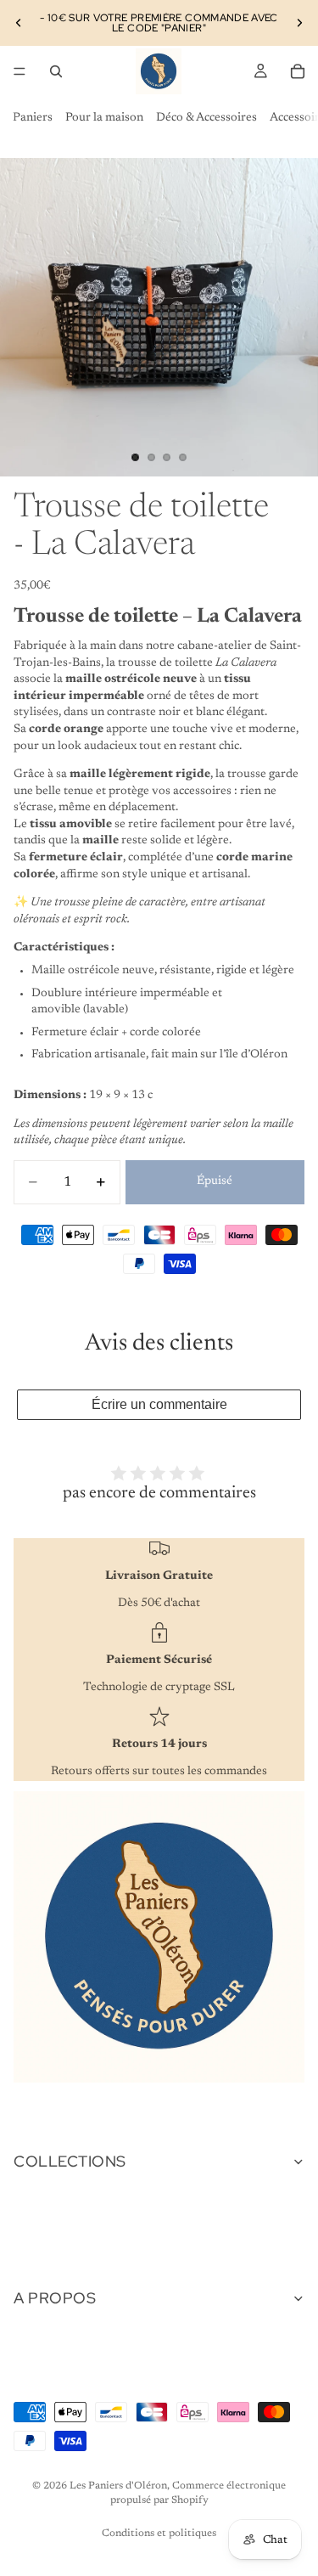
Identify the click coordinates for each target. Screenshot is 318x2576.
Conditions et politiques (159, 2534)
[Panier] (298, 71)
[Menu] (20, 71)
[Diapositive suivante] (299, 23)
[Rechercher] (56, 71)
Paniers (33, 118)
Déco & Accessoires (206, 118)
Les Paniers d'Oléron (118, 2486)
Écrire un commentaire (159, 1404)
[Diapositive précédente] (19, 23)
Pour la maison (104, 118)
